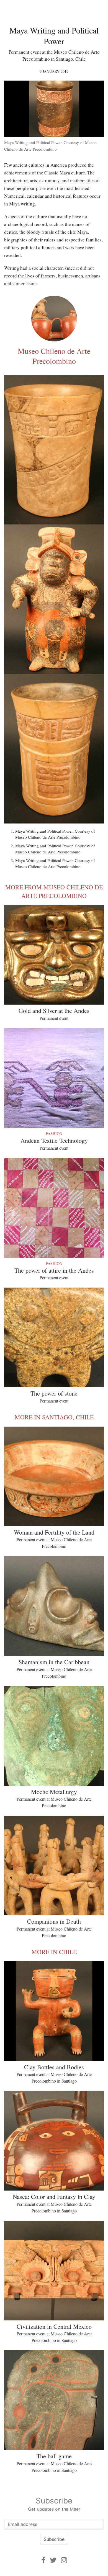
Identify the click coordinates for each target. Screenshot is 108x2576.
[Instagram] (64, 2560)
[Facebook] (43, 2560)
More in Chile (54, 1952)
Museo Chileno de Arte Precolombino (54, 356)
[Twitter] (53, 2560)
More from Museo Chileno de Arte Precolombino (54, 891)
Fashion (54, 1133)
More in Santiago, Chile (54, 1417)
